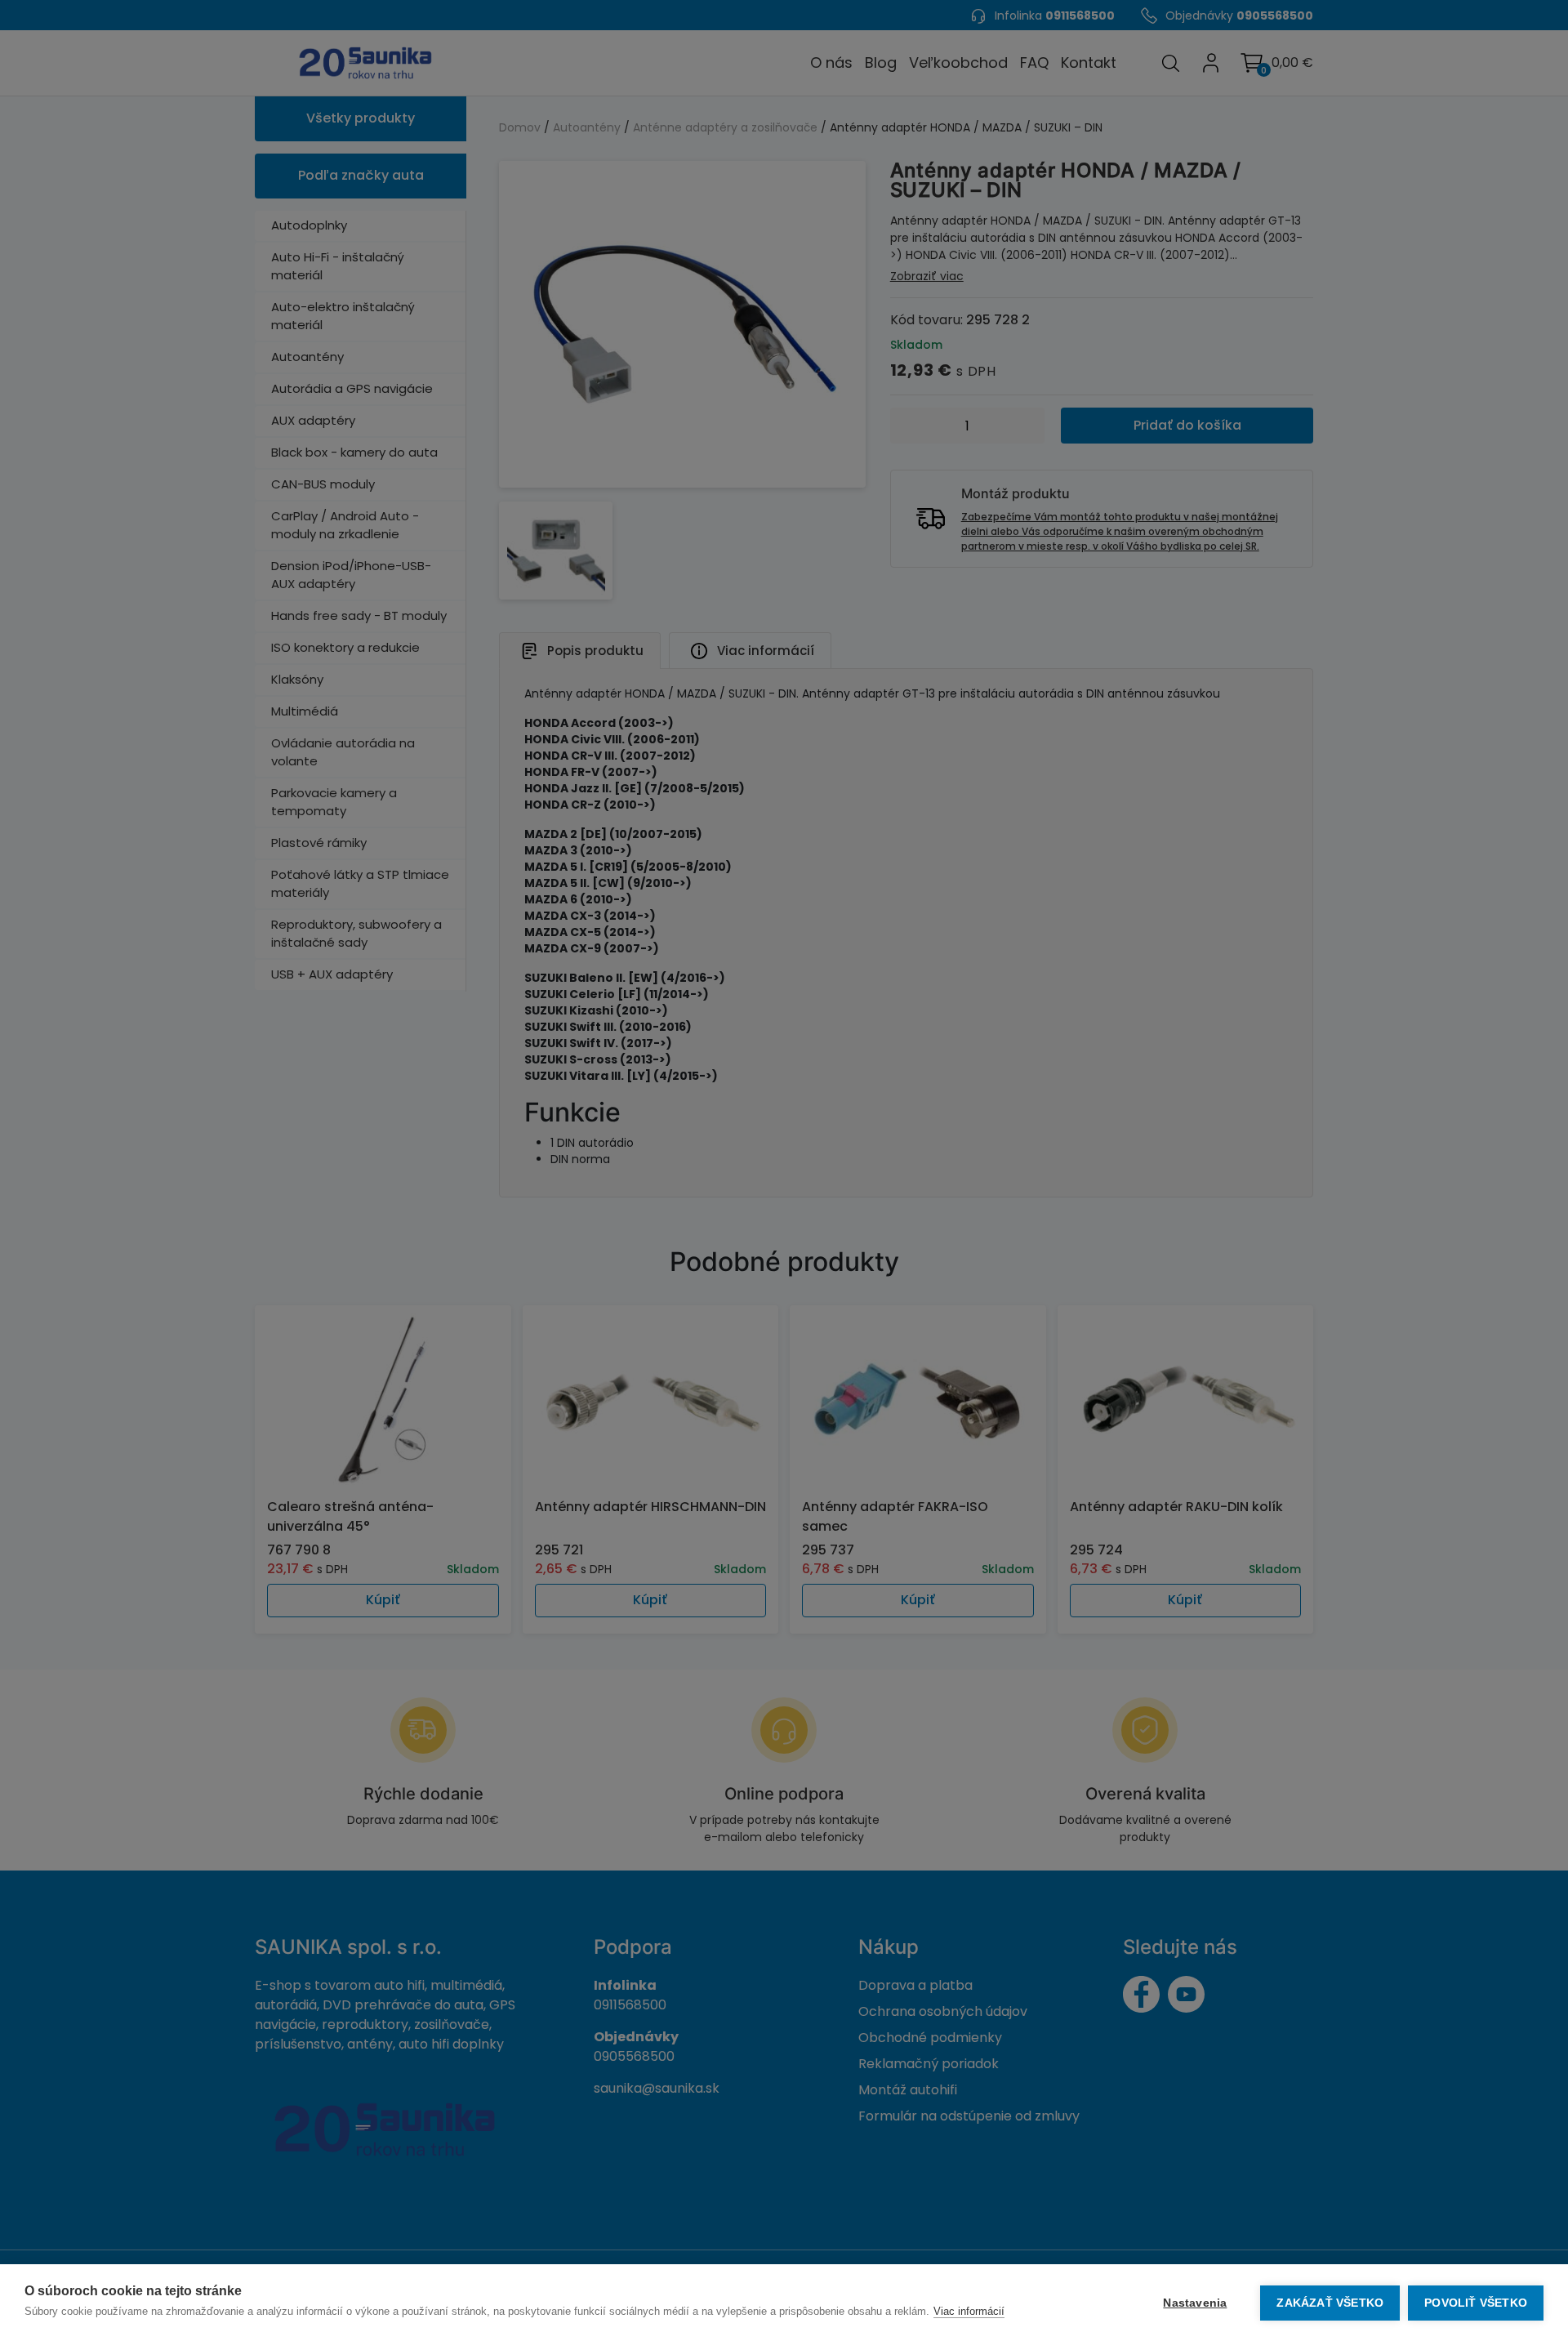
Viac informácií (969, 2311)
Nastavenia (1195, 2303)
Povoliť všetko (1476, 2303)
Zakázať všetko (1330, 2303)
